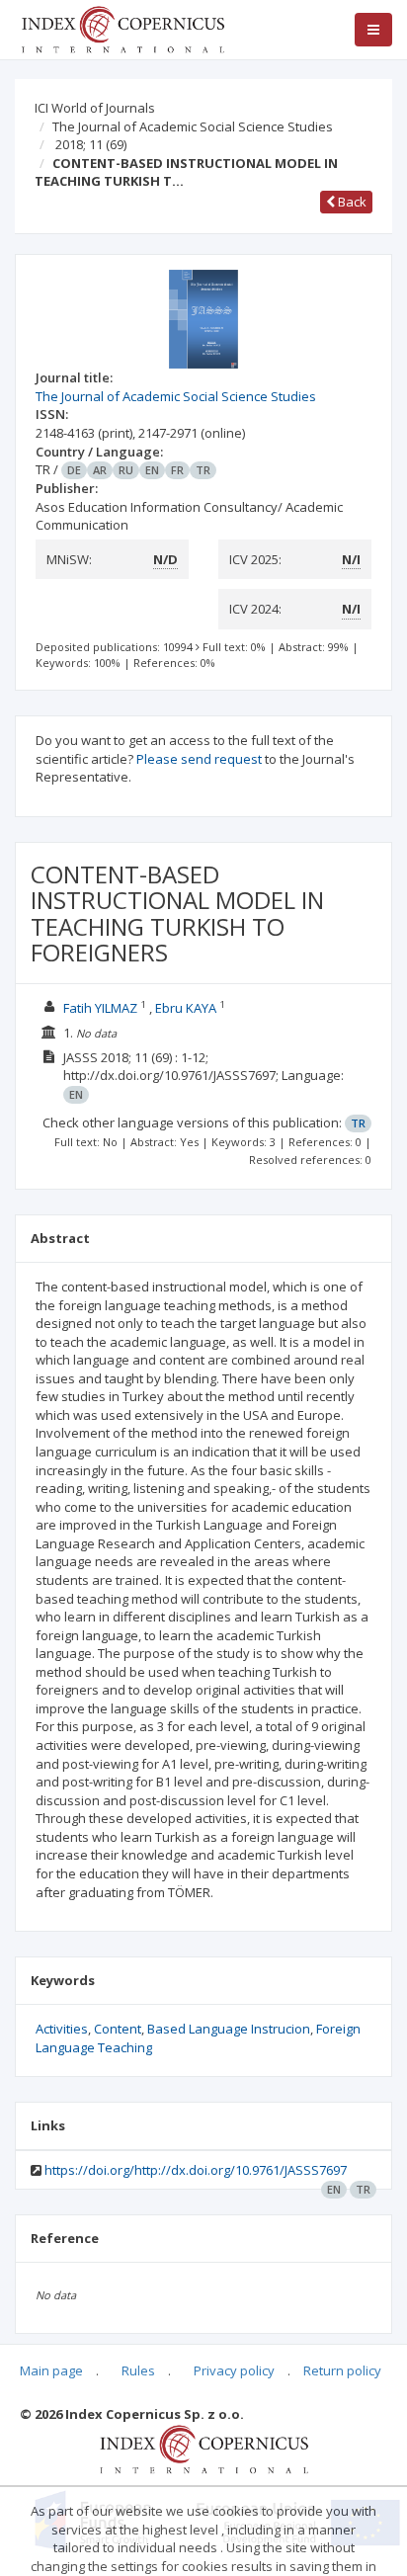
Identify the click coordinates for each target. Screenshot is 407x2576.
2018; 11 (91, 144)
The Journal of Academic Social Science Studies (193, 126)
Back (351, 202)
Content (118, 2029)
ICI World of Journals (95, 108)
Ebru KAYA (186, 1008)
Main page (51, 2370)
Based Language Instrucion (229, 2029)
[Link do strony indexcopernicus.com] (204, 2448)
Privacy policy (234, 2370)
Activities (62, 2029)
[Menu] (373, 30)
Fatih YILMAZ (100, 1008)
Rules (138, 2370)
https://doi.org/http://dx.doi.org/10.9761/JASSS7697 (196, 2170)
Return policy (342, 2370)
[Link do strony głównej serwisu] (122, 28)
